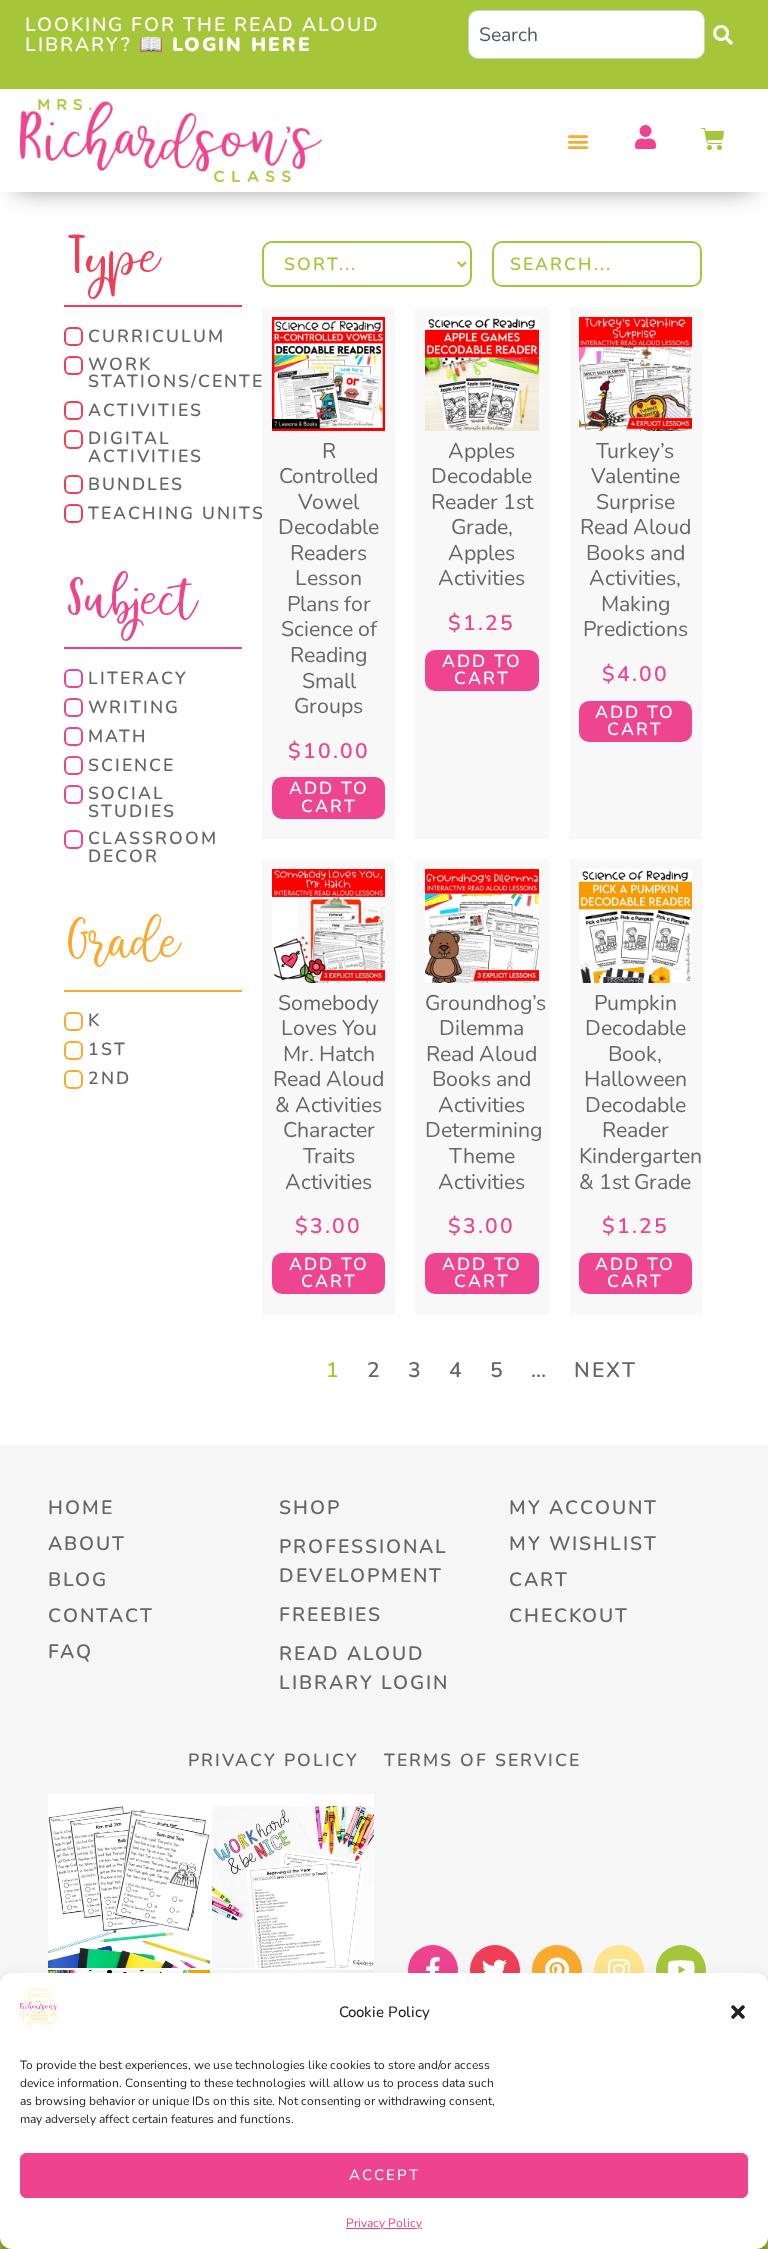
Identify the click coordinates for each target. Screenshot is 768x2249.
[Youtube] (681, 1970)
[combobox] (586, 34)
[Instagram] (619, 1970)
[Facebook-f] (433, 1970)
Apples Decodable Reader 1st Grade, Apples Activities (482, 515)
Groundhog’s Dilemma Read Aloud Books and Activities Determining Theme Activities (485, 1092)
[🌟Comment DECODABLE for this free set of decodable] (129, 1887)
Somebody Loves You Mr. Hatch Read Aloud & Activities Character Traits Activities (328, 1092)
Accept (384, 2175)
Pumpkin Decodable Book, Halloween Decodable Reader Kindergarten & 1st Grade (640, 1092)
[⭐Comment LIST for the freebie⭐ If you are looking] (293, 1887)
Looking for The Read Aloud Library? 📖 (202, 34)
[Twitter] (495, 1970)
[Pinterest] (557, 1970)
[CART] (714, 139)
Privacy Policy (384, 2223)
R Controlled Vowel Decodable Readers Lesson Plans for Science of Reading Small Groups (328, 578)
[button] (738, 2012)
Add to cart (329, 797)
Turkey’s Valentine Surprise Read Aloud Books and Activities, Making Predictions (635, 540)
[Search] (728, 34)
